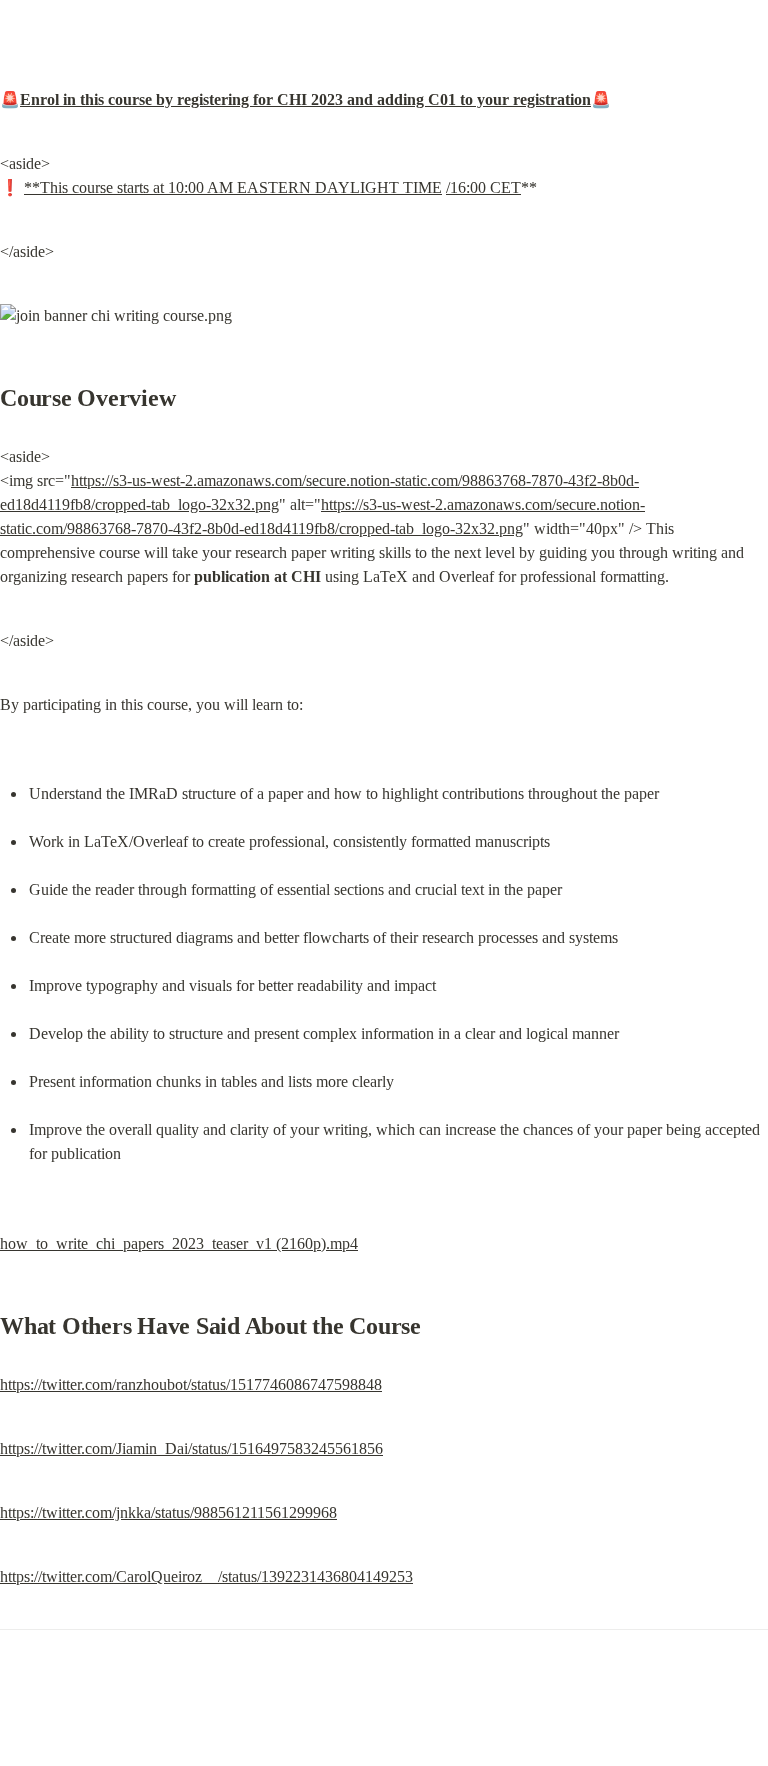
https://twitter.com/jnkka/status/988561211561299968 (168, 1512)
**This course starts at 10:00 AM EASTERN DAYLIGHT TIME (233, 187)
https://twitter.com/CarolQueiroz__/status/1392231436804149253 (206, 1576)
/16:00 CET (483, 187)
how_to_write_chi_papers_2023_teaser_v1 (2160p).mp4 (179, 1243)
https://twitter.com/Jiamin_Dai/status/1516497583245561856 (191, 1448)
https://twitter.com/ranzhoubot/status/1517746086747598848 (191, 1384)
